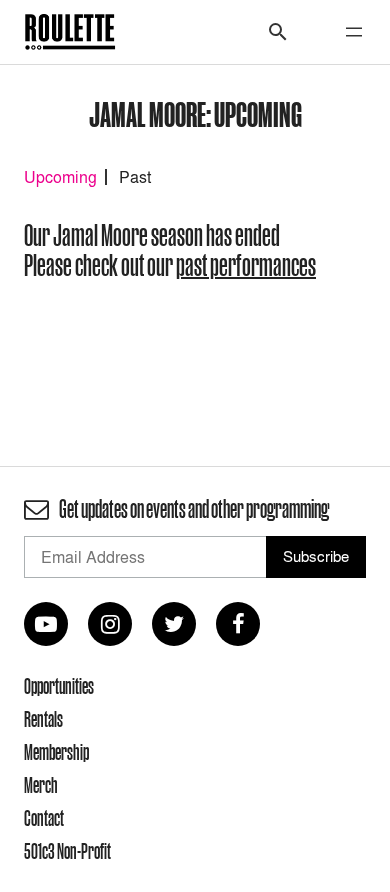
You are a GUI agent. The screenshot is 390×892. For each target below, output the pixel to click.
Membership (56, 752)
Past (135, 177)
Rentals (43, 719)
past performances (246, 265)
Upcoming (60, 177)
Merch (41, 785)
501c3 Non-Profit (67, 851)
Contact (44, 818)
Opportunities (59, 686)
